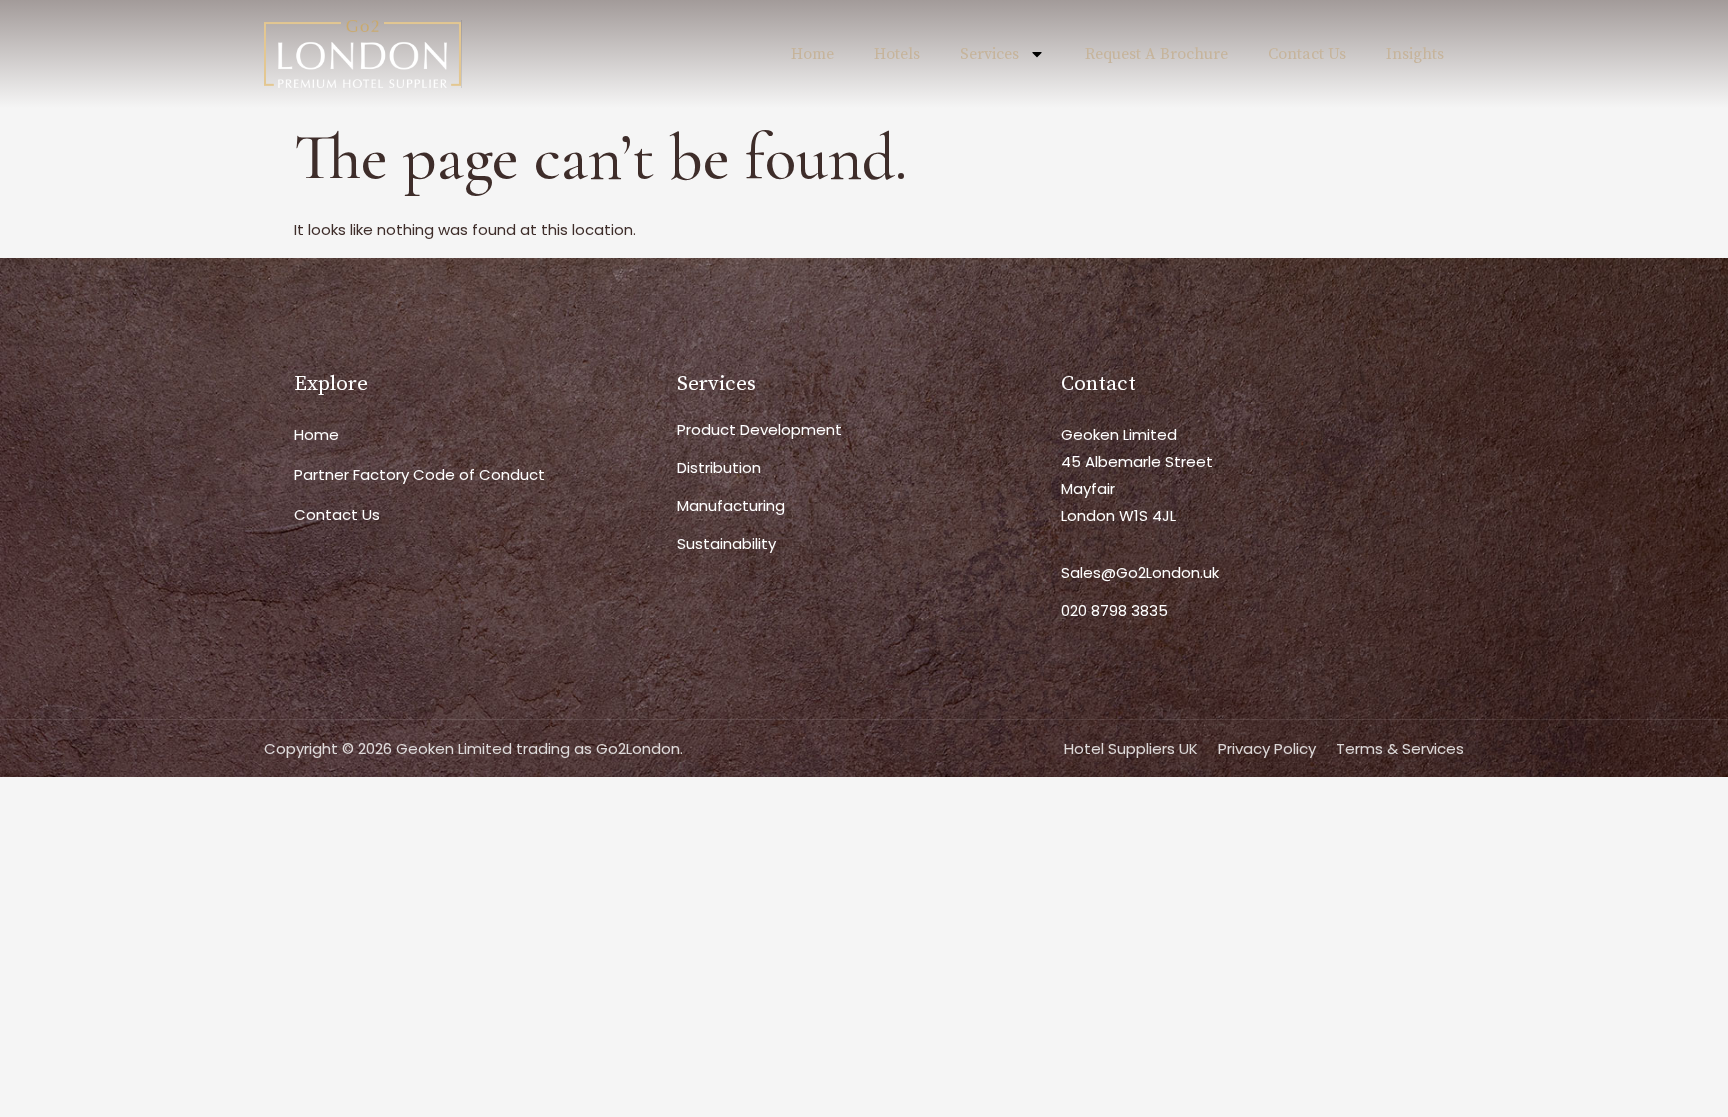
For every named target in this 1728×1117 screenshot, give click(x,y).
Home (812, 54)
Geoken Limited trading (483, 748)
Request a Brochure (1156, 54)
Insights (1415, 54)
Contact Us (1307, 54)
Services (989, 54)
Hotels (897, 54)
